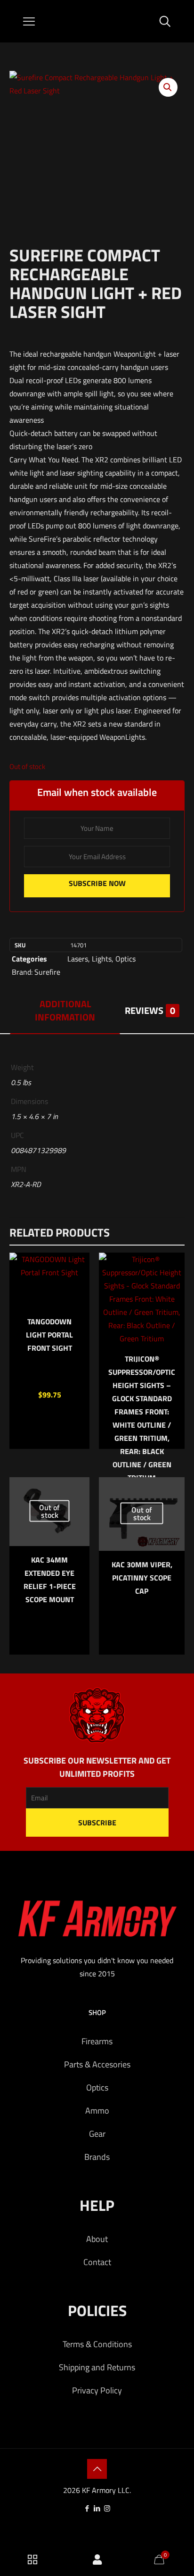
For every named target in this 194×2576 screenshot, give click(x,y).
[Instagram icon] (107, 2508)
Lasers (78, 959)
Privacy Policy (97, 2390)
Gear (97, 2134)
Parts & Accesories (97, 2064)
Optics (125, 959)
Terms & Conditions (97, 2344)
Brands (97, 2157)
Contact (97, 2262)
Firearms (97, 2041)
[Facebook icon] (87, 2508)
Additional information (65, 1010)
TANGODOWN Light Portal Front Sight (49, 1335)
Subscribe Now (97, 883)
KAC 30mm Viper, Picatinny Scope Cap (142, 1578)
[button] (168, 87)
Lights (102, 959)
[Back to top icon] (97, 2469)
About (97, 2239)
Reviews (150, 1010)
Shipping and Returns (97, 2367)
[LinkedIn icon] (97, 2508)
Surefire (47, 972)
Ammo (97, 2111)
